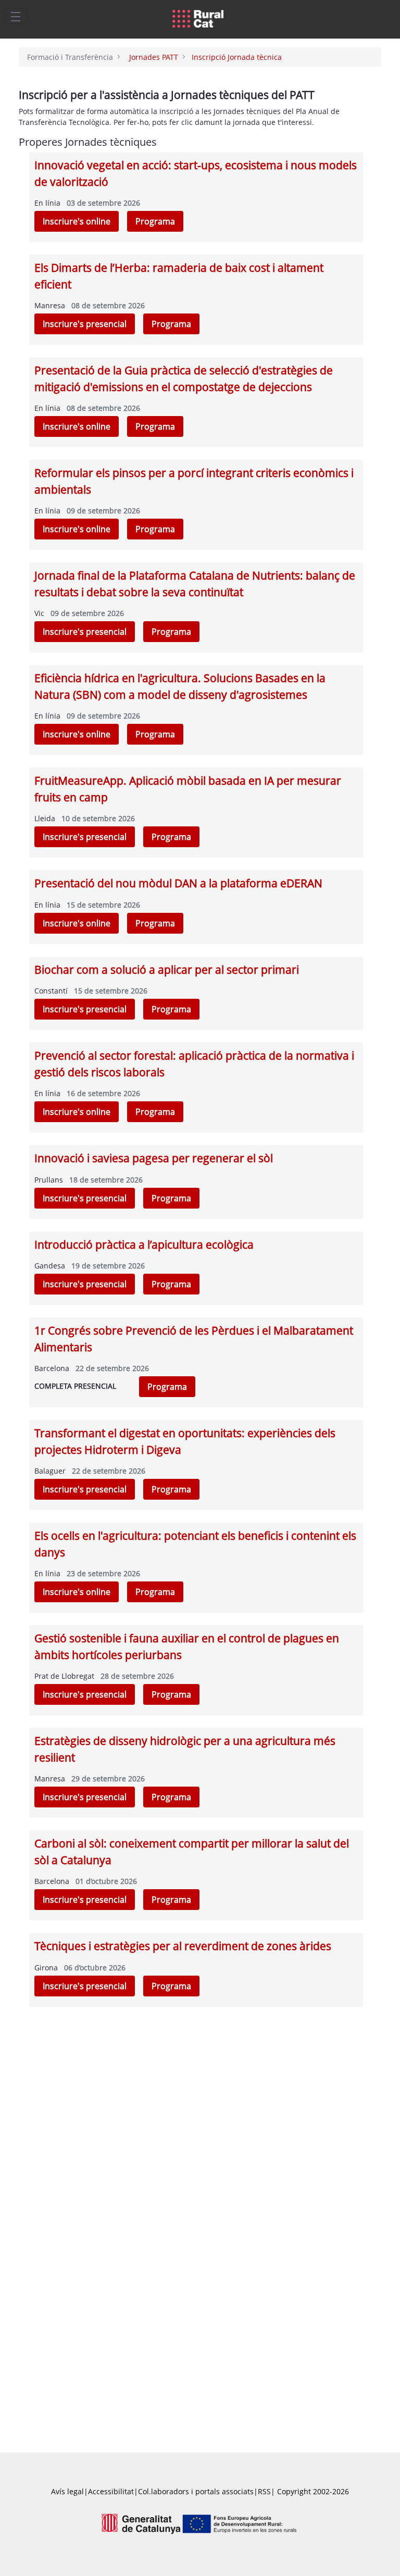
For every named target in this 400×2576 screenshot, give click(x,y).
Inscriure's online (77, 221)
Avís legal (67, 2491)
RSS (264, 2491)
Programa (155, 221)
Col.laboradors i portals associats (196, 2491)
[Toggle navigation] (16, 16)
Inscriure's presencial (85, 324)
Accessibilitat (111, 2491)
